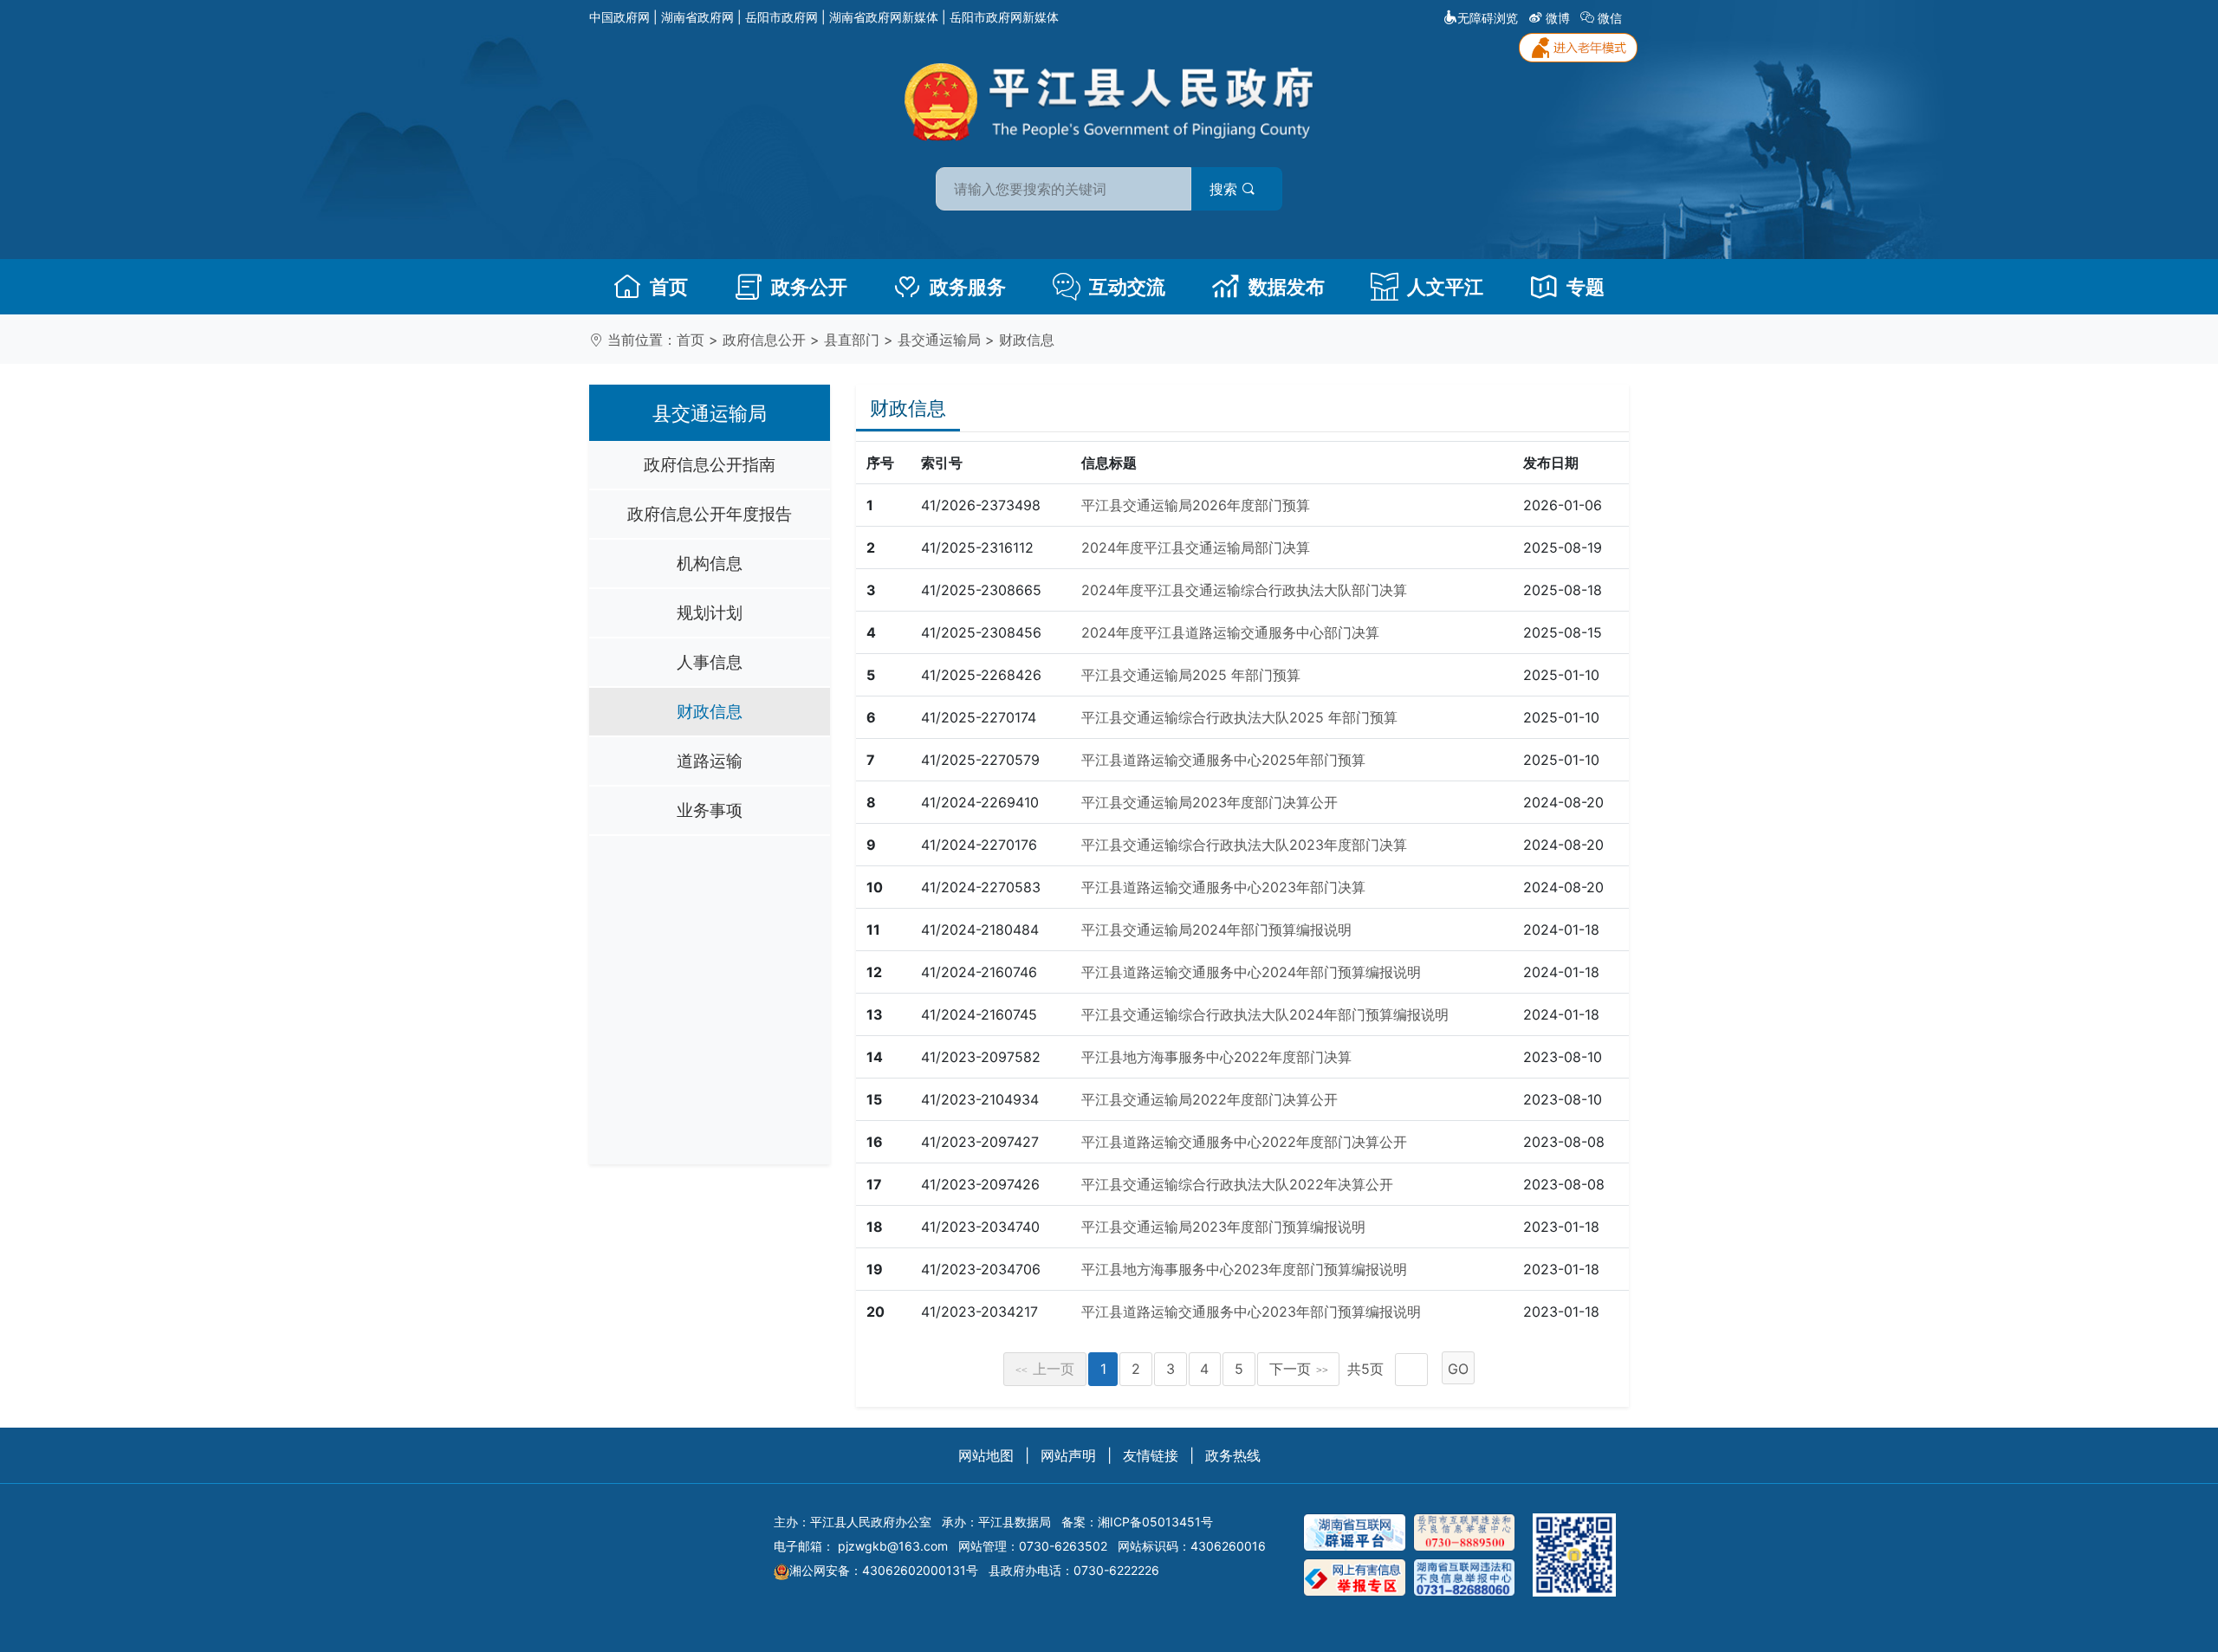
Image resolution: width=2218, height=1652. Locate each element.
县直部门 (852, 340)
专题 (1586, 287)
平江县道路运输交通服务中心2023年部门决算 (1223, 887)
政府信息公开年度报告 (710, 514)
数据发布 (1287, 287)
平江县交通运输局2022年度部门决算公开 (1210, 1099)
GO (1458, 1369)
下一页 (1299, 1369)
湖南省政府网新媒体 (884, 17)
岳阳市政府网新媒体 (1004, 17)
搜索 (1226, 189)
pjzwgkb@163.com (893, 1546)
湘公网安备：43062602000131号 (884, 1570)
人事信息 (710, 662)
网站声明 (1068, 1455)
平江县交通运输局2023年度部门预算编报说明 (1223, 1227)
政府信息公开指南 (710, 464)
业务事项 (710, 810)
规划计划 (710, 612)
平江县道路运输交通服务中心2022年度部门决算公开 (1244, 1142)
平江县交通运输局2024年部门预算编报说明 (1216, 930)
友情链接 (1151, 1455)
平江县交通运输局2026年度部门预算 (1196, 505)
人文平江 (1445, 287)
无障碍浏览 (1488, 18)
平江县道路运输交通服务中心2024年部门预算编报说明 (1251, 972)
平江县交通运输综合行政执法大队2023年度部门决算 (1244, 845)
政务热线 (1233, 1455)
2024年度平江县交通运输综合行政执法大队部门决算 (1244, 590)
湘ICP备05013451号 (1155, 1522)
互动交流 (1127, 287)
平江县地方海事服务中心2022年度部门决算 (1216, 1057)
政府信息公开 (764, 340)
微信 (1610, 18)
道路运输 (710, 761)
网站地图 (986, 1455)
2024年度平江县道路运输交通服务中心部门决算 (1230, 632)
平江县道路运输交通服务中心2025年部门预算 (1223, 760)
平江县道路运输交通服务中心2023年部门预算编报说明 (1251, 1312)
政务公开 (809, 287)
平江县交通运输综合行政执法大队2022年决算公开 (1237, 1184)
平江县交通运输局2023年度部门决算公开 (1210, 802)
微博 (1558, 18)
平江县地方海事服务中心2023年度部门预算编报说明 (1244, 1269)
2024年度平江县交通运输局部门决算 (1196, 547)
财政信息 (1027, 340)
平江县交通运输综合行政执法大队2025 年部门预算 (1239, 717)
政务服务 (968, 287)
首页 (669, 287)
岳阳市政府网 (781, 17)
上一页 (1045, 1369)
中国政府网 (619, 17)
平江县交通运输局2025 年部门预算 (1191, 675)
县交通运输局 (939, 340)
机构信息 (710, 563)
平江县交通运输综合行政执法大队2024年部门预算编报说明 (1265, 1014)
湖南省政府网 (697, 17)
